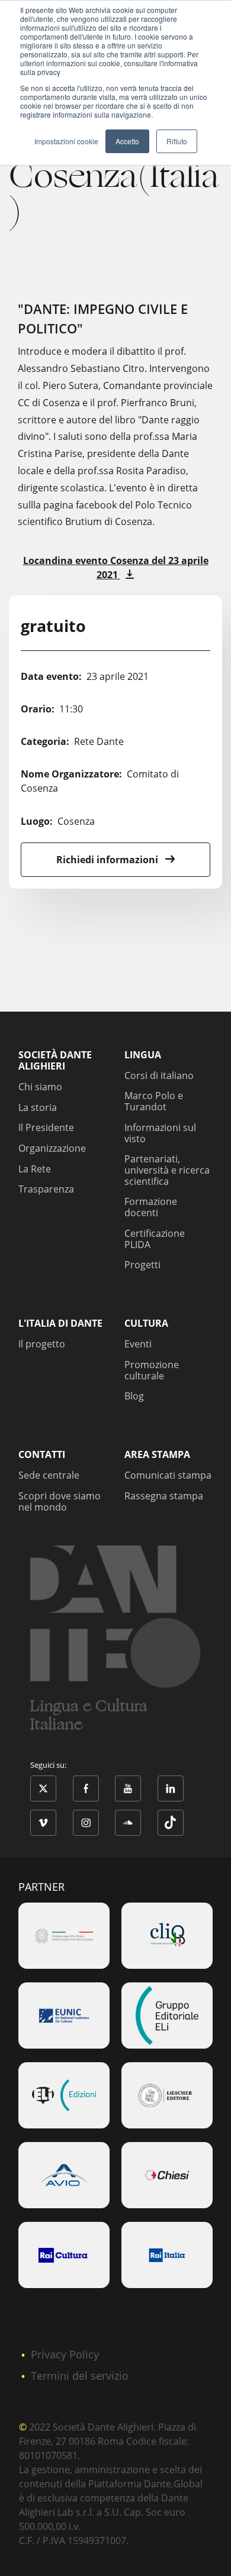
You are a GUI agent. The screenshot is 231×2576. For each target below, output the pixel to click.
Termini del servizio (80, 2376)
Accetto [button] (127, 141)
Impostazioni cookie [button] (66, 141)
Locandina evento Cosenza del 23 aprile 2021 (116, 568)
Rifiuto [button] (177, 141)
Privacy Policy (65, 2354)
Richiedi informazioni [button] (108, 860)
